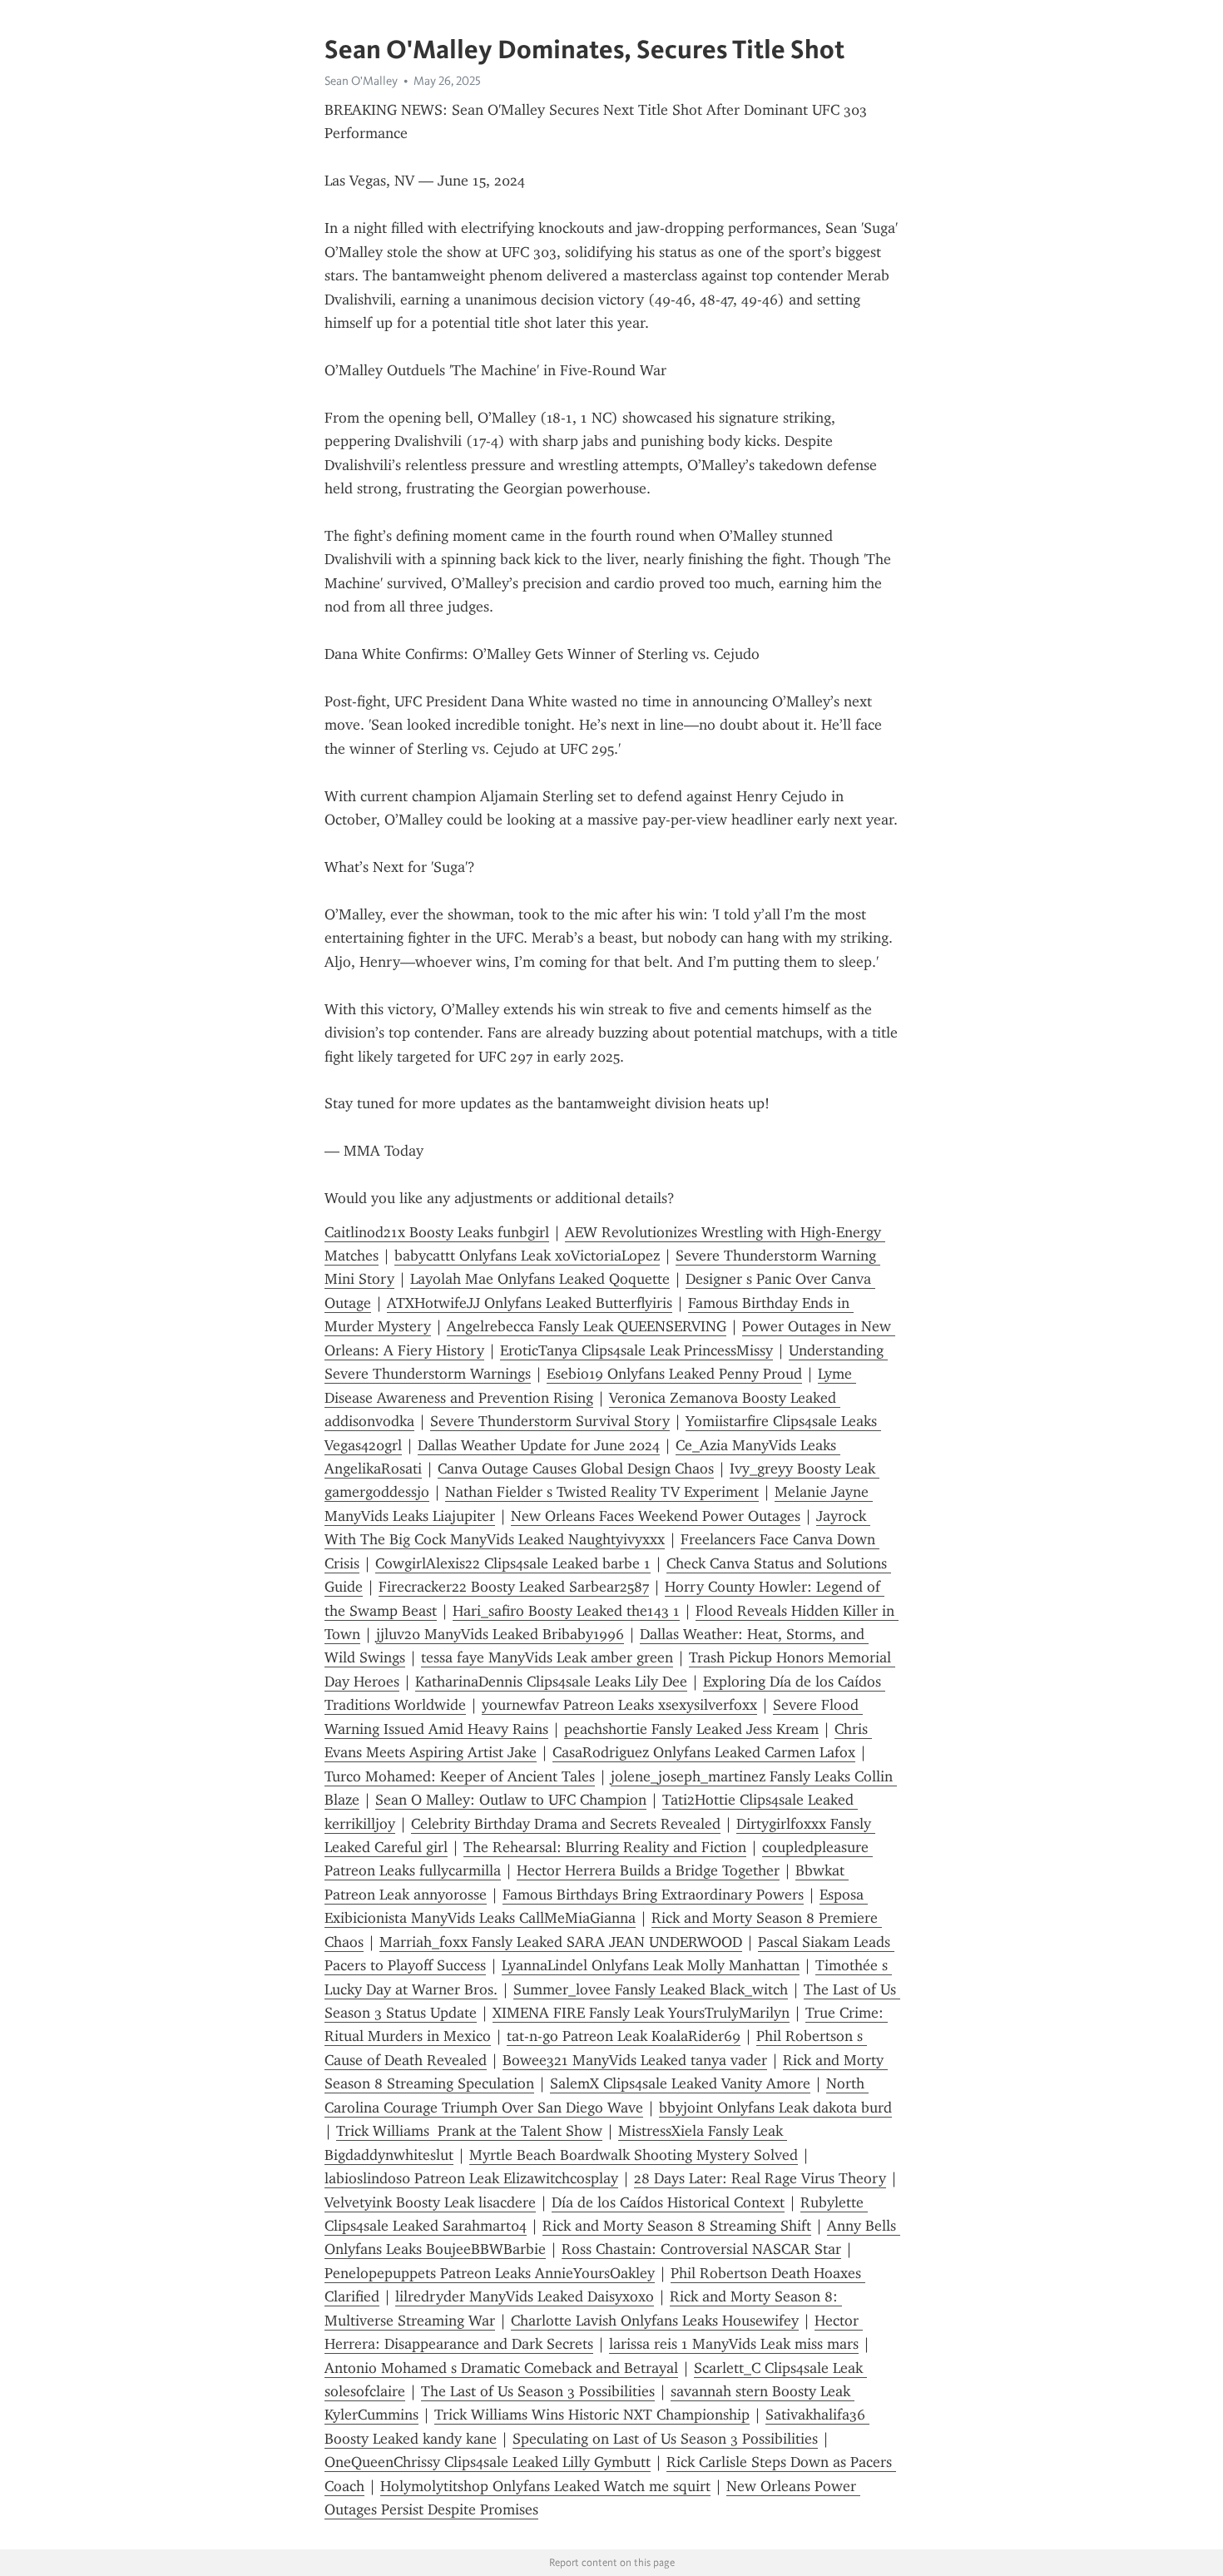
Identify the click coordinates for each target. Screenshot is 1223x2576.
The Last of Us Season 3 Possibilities (538, 2391)
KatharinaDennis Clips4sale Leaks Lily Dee (551, 1682)
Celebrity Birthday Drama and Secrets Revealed (566, 1824)
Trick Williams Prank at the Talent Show (469, 2131)
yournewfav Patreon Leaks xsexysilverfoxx (619, 1705)
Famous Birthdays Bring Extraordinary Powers (653, 1895)
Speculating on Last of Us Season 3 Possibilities (665, 2439)
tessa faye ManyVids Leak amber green (547, 1657)
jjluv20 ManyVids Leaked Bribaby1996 (500, 1634)
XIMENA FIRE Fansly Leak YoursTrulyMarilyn (641, 2013)
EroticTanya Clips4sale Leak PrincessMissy (636, 1350)
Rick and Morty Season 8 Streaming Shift (677, 2226)
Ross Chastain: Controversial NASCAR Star (701, 2249)
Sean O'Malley (361, 81)
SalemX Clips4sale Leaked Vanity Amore (680, 2083)
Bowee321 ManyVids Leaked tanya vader (635, 2060)
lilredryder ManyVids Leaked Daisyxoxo (525, 2296)
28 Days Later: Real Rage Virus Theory (760, 2178)
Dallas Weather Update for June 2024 (539, 1445)
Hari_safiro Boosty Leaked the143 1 (566, 1611)
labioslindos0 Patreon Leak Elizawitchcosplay (471, 2178)
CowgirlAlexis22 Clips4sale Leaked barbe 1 (513, 1563)
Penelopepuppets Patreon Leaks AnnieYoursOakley (490, 2273)
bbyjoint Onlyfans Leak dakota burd (775, 2108)
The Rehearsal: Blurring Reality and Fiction (605, 1847)
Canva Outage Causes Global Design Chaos (576, 1469)
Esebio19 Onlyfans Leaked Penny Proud (674, 1374)
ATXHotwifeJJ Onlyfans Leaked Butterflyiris (530, 1303)
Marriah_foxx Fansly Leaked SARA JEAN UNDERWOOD (561, 1942)
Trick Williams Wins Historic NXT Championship (592, 2415)
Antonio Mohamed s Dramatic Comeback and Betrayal (501, 2368)
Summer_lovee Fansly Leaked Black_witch (651, 1989)
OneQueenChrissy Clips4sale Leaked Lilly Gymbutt (488, 2462)
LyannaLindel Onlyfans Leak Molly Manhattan (651, 1965)
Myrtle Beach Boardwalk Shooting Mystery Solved (634, 2155)
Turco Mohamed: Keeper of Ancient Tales (460, 1776)
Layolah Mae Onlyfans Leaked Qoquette (540, 1279)
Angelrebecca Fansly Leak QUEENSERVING (587, 1326)
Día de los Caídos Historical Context (668, 2202)
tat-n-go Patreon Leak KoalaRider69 (624, 2036)
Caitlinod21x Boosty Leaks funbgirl (437, 1232)
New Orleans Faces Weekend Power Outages (656, 1516)
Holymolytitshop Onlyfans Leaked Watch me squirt (545, 2486)
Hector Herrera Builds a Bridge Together (648, 1870)
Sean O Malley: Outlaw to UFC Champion (511, 1800)
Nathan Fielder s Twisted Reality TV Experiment (602, 1492)
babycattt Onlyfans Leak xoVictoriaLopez (527, 1256)
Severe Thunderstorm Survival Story (550, 1421)
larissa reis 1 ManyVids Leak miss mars (734, 2344)
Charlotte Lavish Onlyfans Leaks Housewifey (655, 2321)
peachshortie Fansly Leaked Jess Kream (691, 1729)
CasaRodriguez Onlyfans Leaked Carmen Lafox (704, 1752)
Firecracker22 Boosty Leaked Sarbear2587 (514, 1587)
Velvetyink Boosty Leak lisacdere (430, 2202)
